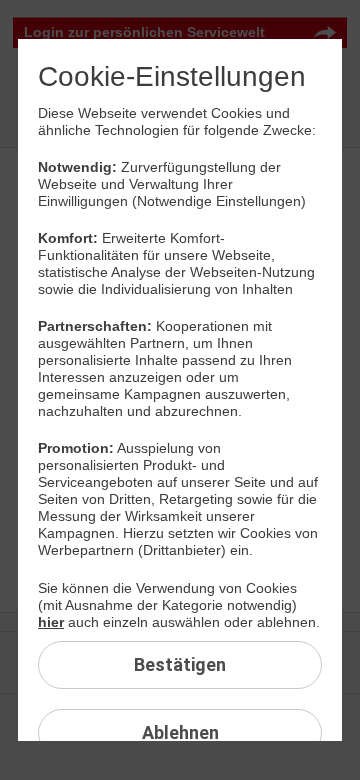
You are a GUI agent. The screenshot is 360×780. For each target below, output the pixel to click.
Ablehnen (179, 732)
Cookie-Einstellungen (172, 76)
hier (51, 622)
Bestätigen (180, 664)
